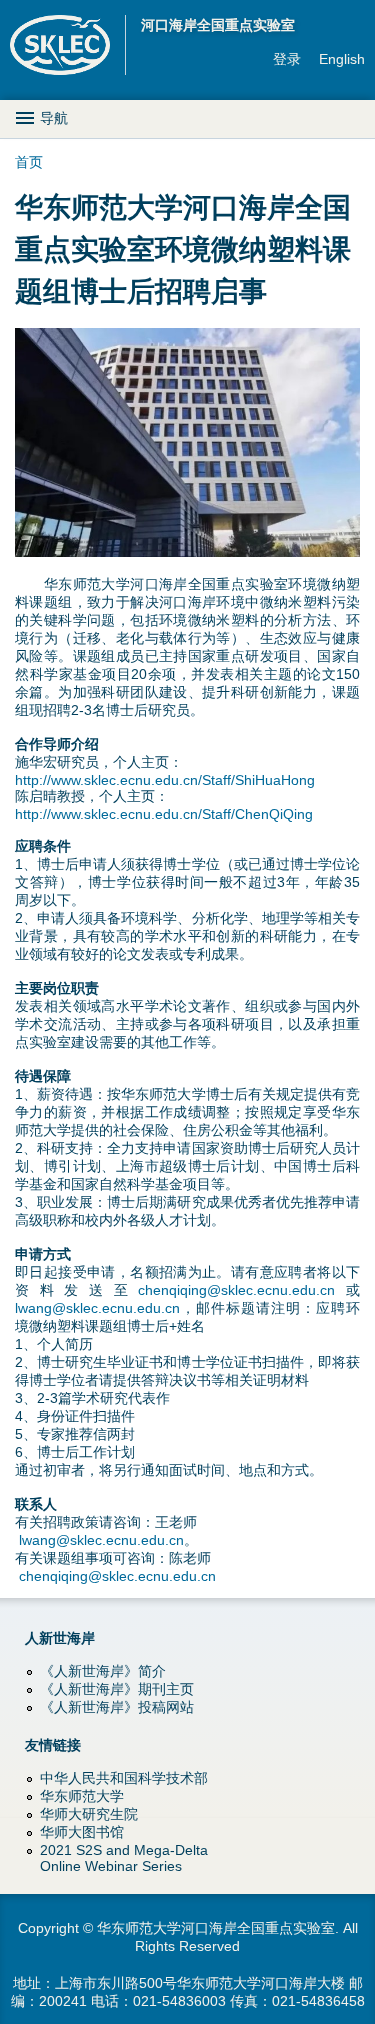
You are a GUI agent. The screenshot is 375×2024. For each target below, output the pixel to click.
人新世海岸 (60, 1638)
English (342, 59)
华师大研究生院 (89, 1814)
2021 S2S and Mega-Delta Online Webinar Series (124, 1858)
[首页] (68, 45)
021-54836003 (179, 2001)
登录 (287, 59)
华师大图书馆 (82, 1832)
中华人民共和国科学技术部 (124, 1778)
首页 (29, 162)
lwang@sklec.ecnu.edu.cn (97, 1308)
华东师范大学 (82, 1796)
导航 (54, 118)
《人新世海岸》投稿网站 (117, 1707)
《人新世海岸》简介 (103, 1671)
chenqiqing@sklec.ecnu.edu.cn (236, 1290)
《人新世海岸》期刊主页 (117, 1689)
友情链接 (53, 1745)
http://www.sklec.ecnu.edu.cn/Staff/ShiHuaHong (165, 780)
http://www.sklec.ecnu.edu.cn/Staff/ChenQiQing (164, 814)
